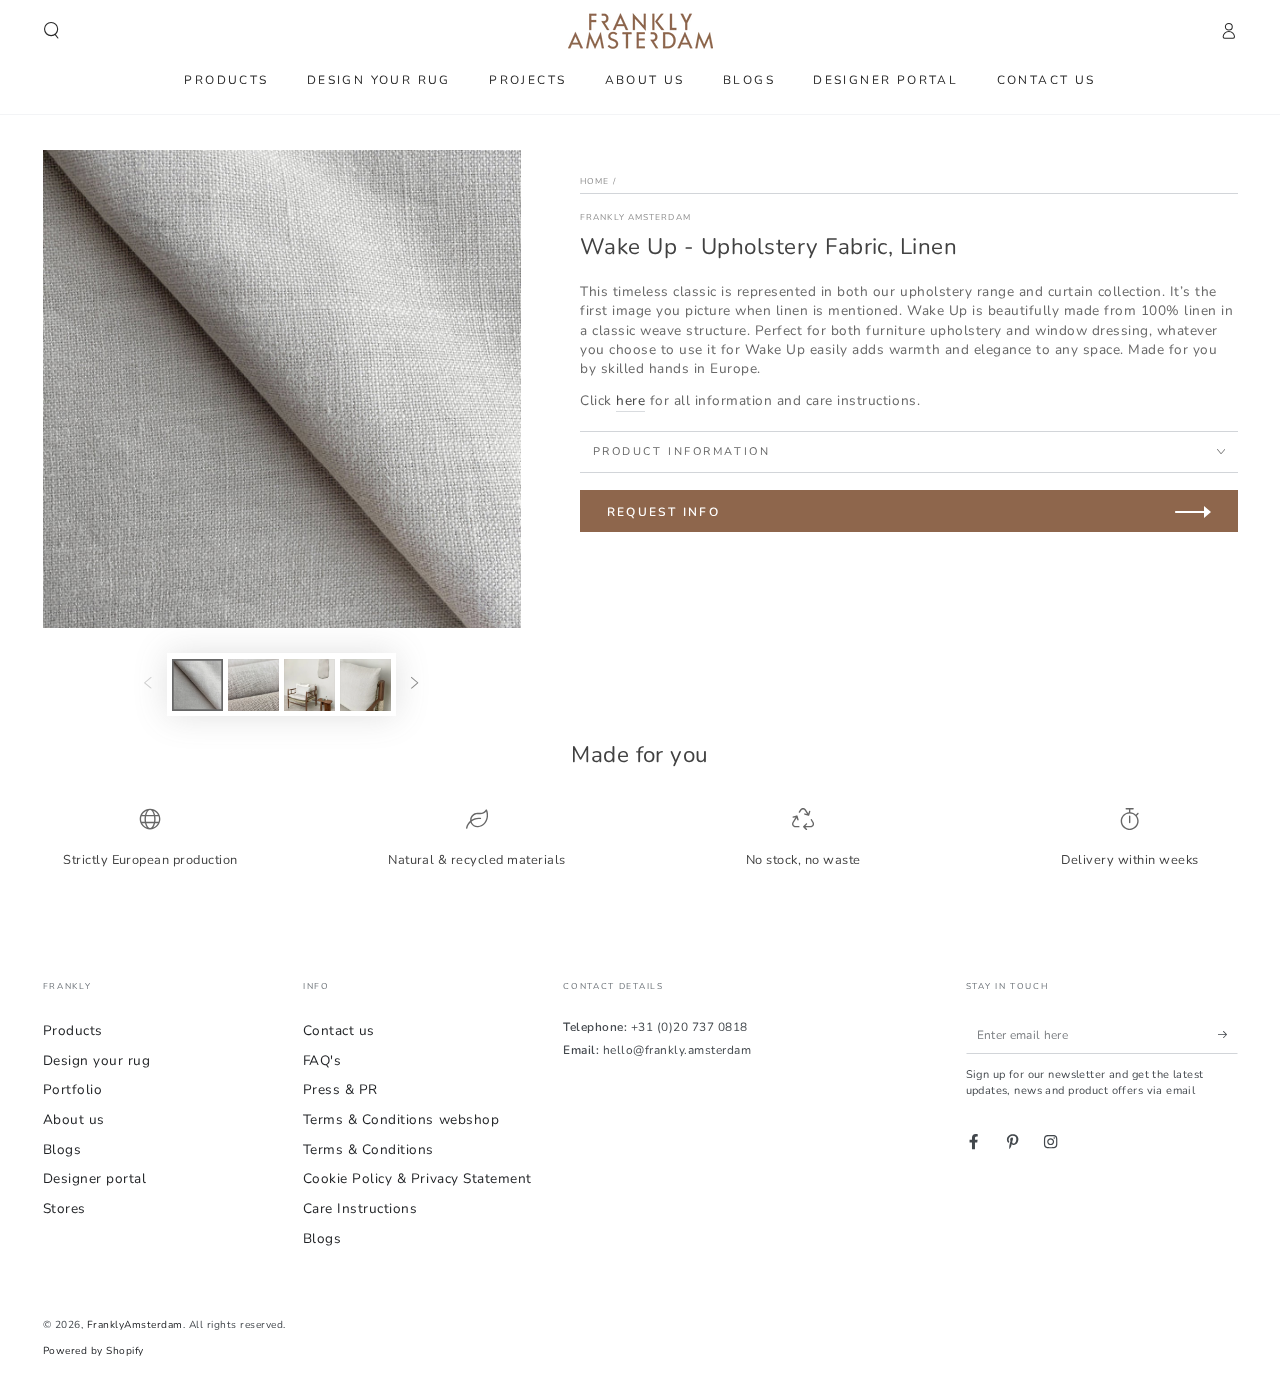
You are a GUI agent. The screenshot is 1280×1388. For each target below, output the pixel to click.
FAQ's (322, 1060)
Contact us (339, 1030)
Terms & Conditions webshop (401, 1119)
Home (594, 181)
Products (73, 1030)
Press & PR (340, 1089)
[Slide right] (414, 684)
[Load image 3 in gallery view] (309, 685)
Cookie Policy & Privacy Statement (417, 1178)
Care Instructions (360, 1208)
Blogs (62, 1149)
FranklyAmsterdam (135, 1325)
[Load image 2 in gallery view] (253, 685)
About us (74, 1119)
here (630, 400)
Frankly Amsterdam (635, 217)
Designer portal (95, 1178)
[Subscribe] (1228, 1034)
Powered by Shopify (93, 1351)
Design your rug (97, 1060)
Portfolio (73, 1089)
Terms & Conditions (368, 1149)
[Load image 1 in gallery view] (197, 685)
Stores (64, 1208)
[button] (52, 30)
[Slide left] (147, 684)
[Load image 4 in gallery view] (365, 685)
